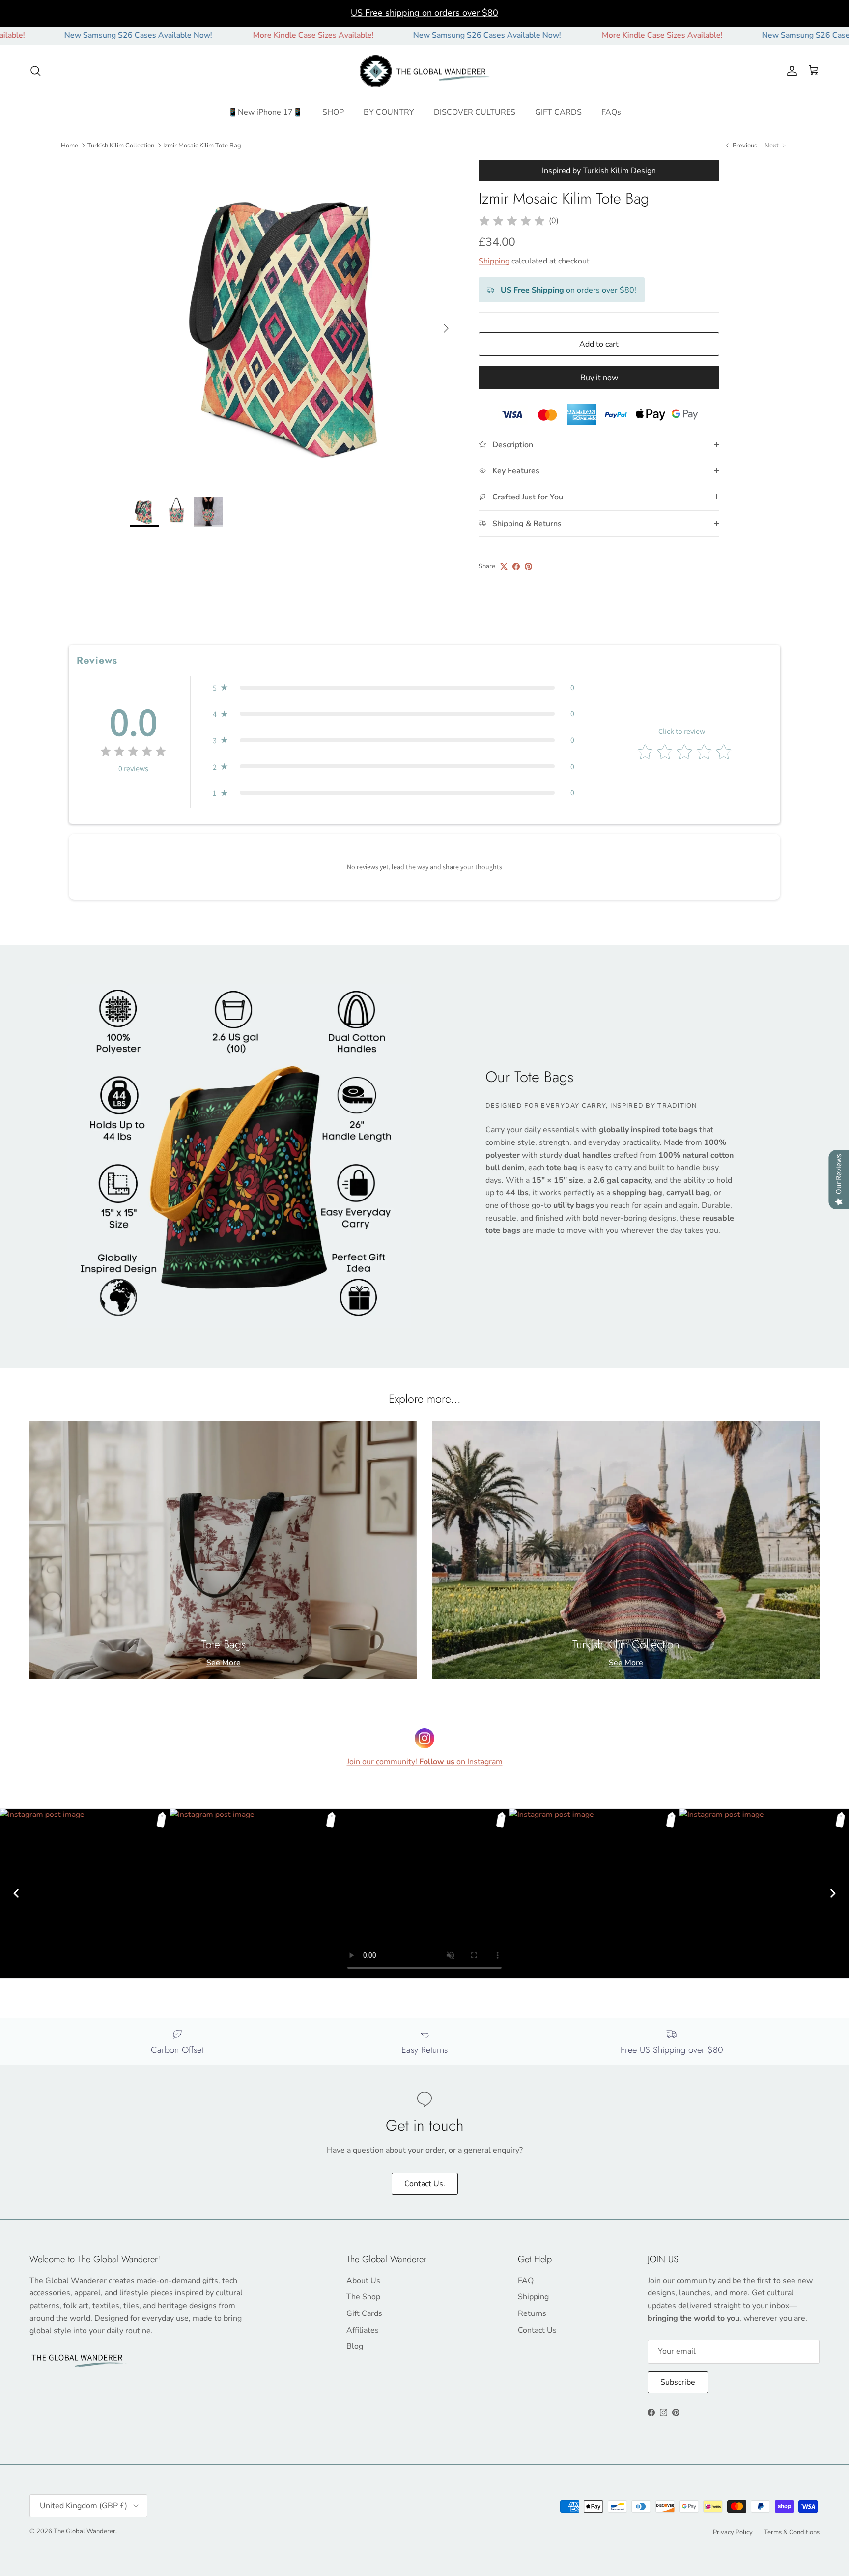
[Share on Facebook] (516, 567)
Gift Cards (364, 2313)
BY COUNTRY (389, 112)
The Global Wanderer (85, 2531)
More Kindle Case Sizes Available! (232, 35)
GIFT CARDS (558, 112)
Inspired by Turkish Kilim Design (599, 171)
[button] (394, 688)
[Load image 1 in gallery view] (293, 323)
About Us (363, 2281)
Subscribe (678, 2382)
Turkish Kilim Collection (121, 145)
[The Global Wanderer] (425, 71)
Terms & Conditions (792, 2532)
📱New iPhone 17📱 (265, 112)
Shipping (494, 261)
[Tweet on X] (504, 567)
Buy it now (599, 378)
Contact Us (537, 2330)
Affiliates (363, 2330)
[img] (512, 221)
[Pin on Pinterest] (528, 567)
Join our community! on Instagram (425, 1762)
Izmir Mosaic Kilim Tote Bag (202, 145)
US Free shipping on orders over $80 (424, 13)
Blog (355, 2346)
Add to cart (599, 344)
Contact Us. (425, 2184)
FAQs (611, 112)
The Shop (363, 2297)
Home (70, 145)
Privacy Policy (733, 2532)
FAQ (526, 2281)
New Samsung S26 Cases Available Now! (406, 35)
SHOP (333, 112)
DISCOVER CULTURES (475, 112)
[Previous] (16, 1893)
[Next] (833, 1893)
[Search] (35, 71)
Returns (532, 2313)
